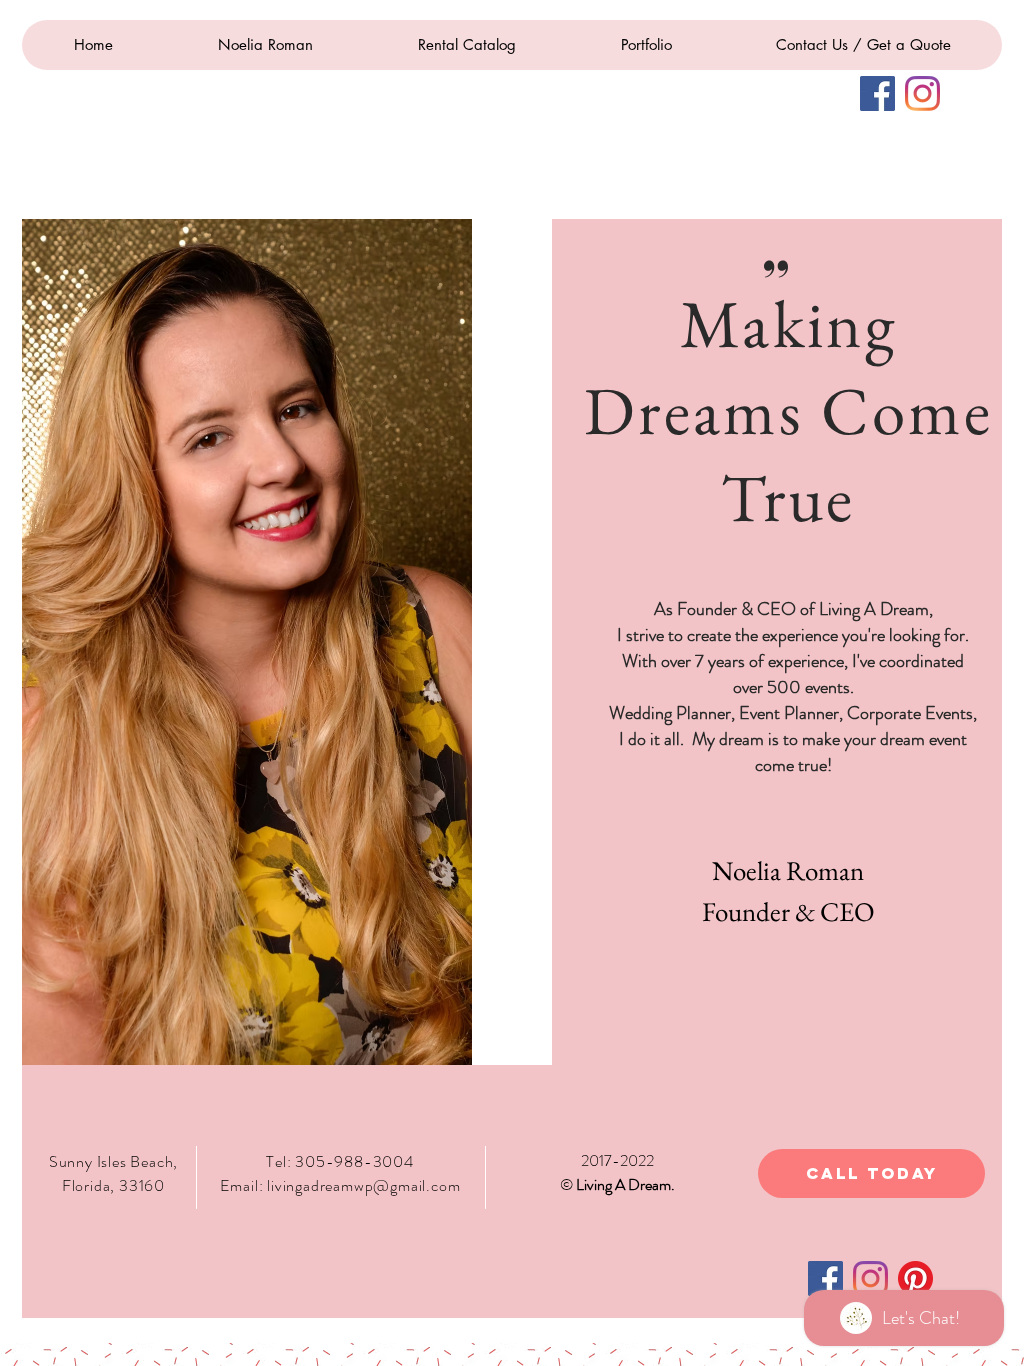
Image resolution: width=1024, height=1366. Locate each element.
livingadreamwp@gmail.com (363, 1185)
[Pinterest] (915, 1278)
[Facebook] (877, 93)
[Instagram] (922, 93)
